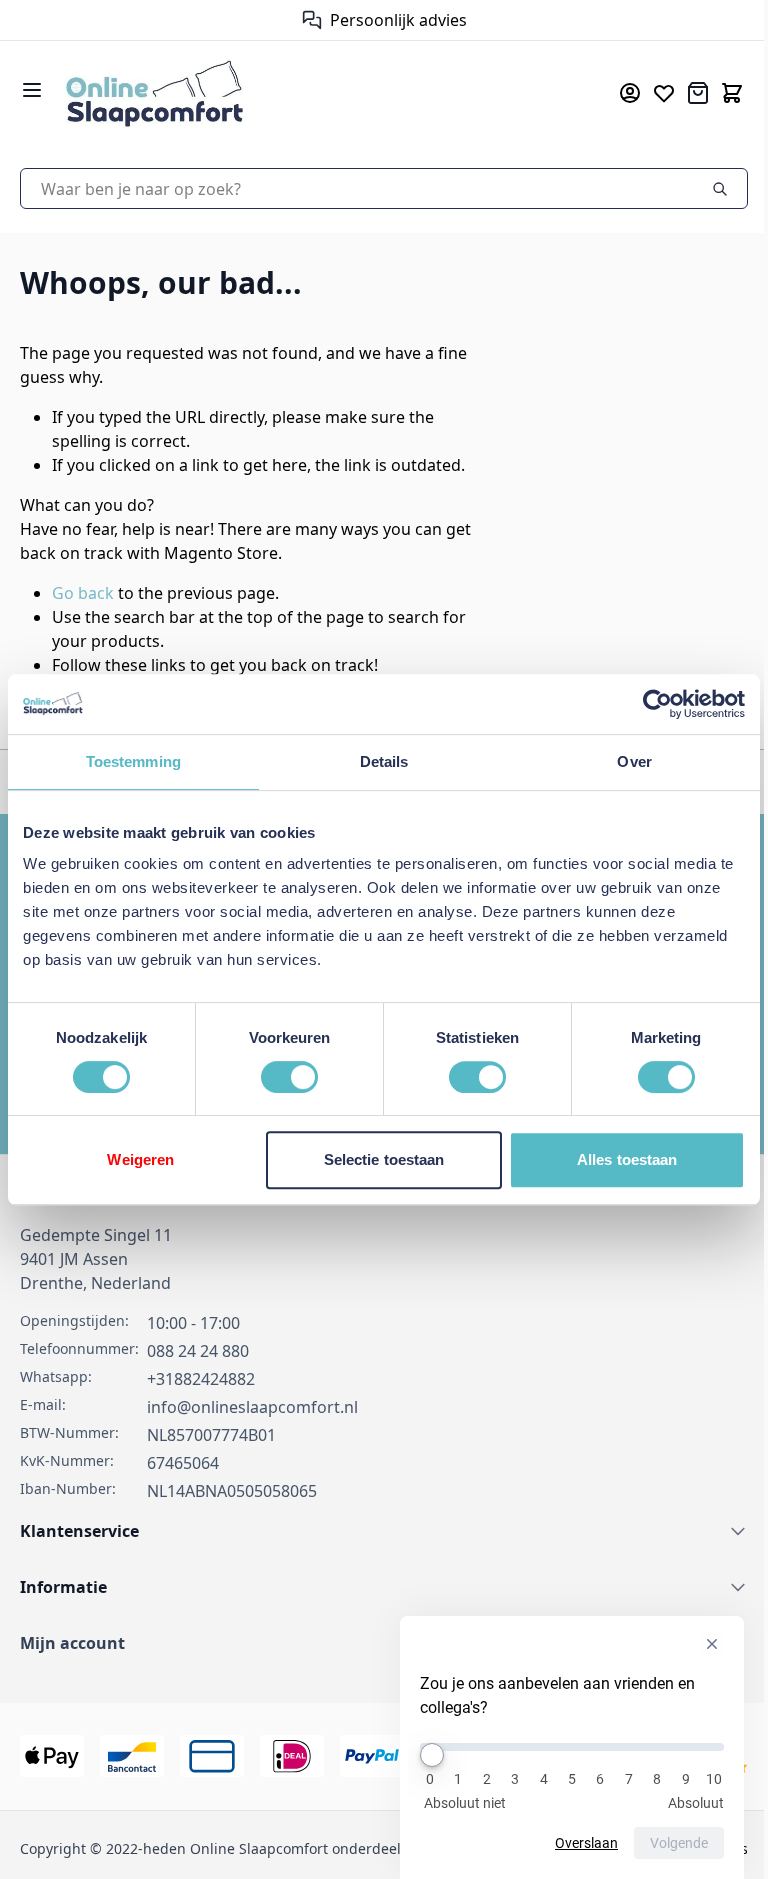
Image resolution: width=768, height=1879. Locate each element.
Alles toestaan (627, 1159)
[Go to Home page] (312, 92)
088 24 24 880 (198, 1351)
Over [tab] (634, 761)
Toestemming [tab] (133, 761)
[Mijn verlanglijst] (664, 93)
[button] (384, 1643)
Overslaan (586, 1843)
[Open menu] (32, 90)
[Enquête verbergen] (712, 1644)
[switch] (289, 1077)
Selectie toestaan (384, 1159)
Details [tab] (384, 761)
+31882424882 (201, 1379)
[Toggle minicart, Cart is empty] (732, 93)
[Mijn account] (630, 93)
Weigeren (140, 1159)
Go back (83, 593)
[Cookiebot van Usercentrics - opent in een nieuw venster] (657, 704)
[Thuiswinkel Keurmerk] (302, 20)
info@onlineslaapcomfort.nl (252, 1407)
